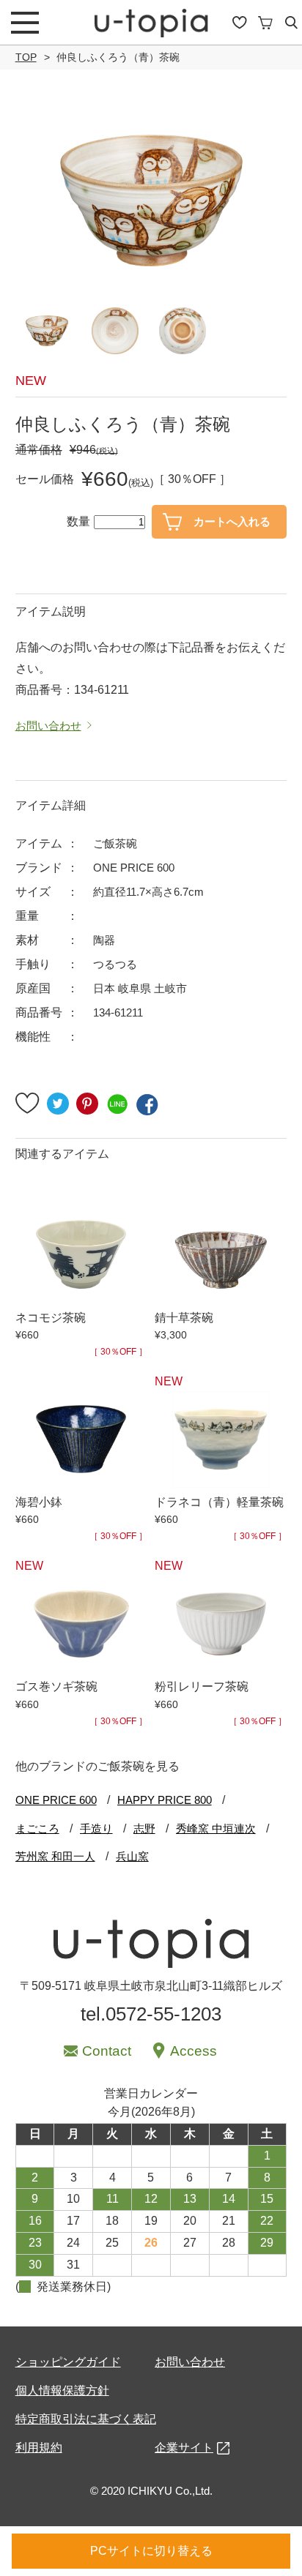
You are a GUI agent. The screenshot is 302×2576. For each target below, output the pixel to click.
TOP (26, 57)
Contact (107, 2051)
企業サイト (184, 2448)
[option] (151, 201)
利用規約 (39, 2448)
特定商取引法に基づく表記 (86, 2419)
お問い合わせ (190, 2362)
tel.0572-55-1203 (151, 2014)
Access (194, 2051)
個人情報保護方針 (62, 2390)
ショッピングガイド (68, 2362)
